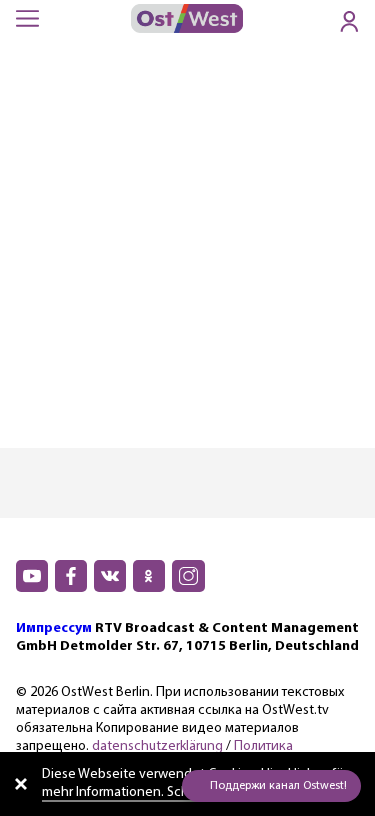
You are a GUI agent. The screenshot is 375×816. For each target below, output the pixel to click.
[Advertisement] (187, 250)
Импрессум (54, 628)
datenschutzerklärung (157, 746)
